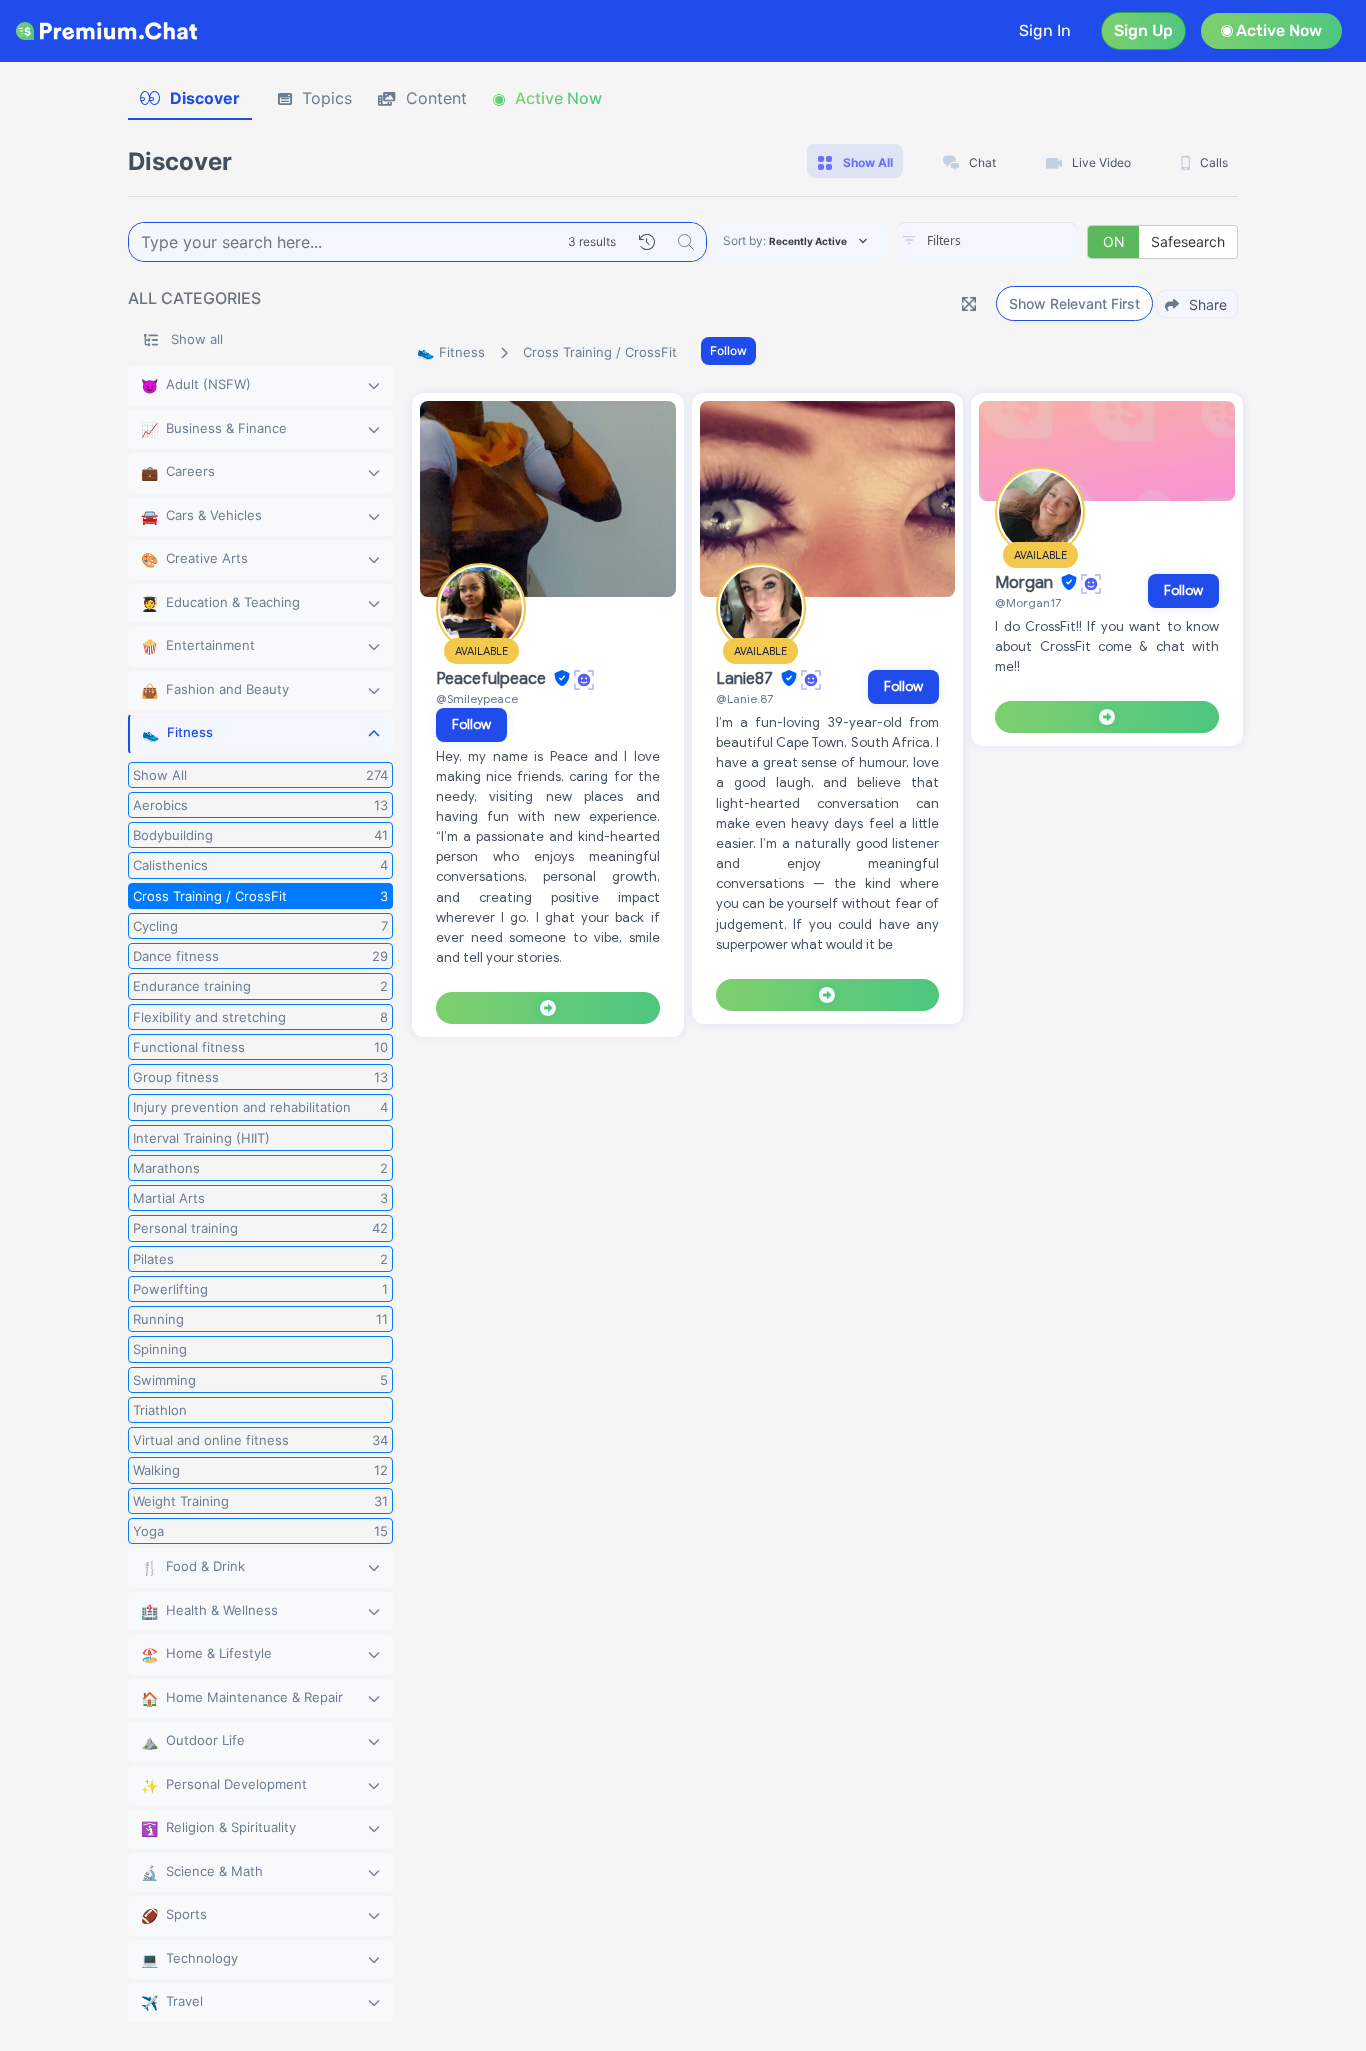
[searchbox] (1017, 241)
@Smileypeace (477, 698)
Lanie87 (746, 679)
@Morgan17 (1028, 602)
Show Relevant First (1074, 303)
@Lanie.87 (744, 698)
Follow (728, 350)
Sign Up (1143, 30)
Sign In (1045, 30)
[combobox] (987, 242)
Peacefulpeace (493, 679)
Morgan (1026, 583)
